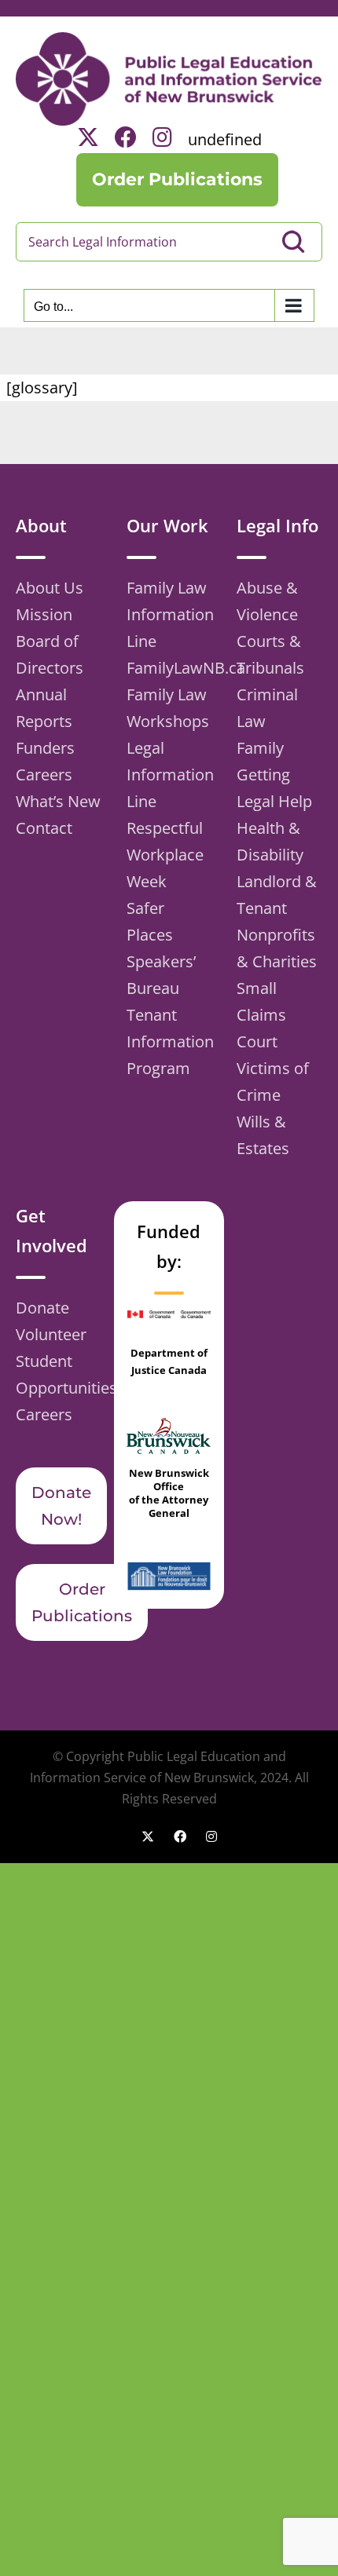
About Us (50, 588)
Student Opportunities (59, 1374)
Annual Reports (44, 708)
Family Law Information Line (169, 614)
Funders (45, 748)
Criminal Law (267, 708)
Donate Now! (61, 1506)
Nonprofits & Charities (277, 948)
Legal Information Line (169, 775)
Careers (44, 775)
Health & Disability (270, 841)
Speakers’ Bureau (161, 975)
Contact (44, 828)
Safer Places (150, 921)
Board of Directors (50, 654)
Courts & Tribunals (270, 654)
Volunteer (51, 1334)
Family (260, 748)
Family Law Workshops (168, 708)
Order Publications (82, 1602)
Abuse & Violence (267, 601)
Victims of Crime (273, 1082)
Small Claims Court (261, 1015)
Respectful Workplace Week (165, 855)
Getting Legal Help (274, 788)
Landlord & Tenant (277, 895)
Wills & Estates (263, 1135)
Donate (42, 1308)
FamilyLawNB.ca (169, 668)
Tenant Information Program (169, 1041)
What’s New (58, 801)
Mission (44, 614)
